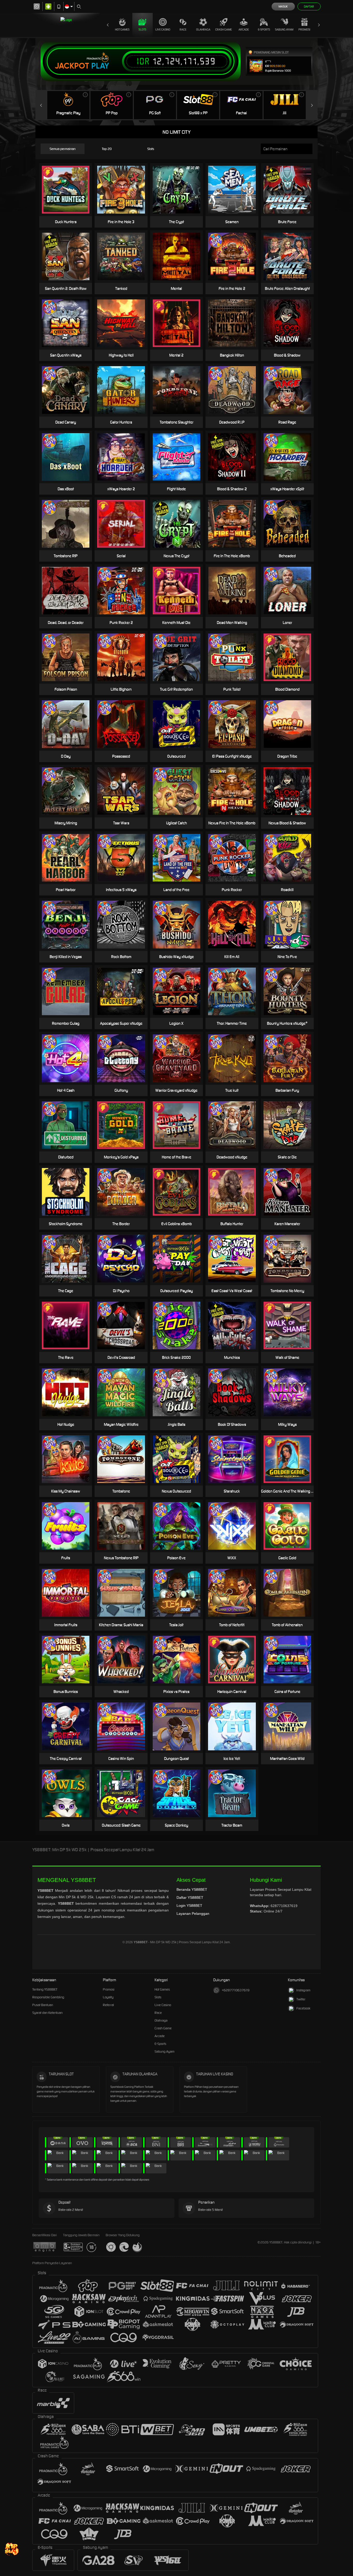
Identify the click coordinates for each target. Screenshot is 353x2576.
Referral (108, 2005)
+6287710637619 (236, 1990)
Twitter (301, 1999)
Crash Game (224, 29)
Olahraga (203, 29)
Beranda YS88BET (192, 1889)
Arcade (244, 29)
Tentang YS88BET (45, 1989)
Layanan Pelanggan (193, 1914)
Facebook (303, 2008)
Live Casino (163, 29)
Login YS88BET (189, 1905)
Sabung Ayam (284, 29)
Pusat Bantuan (43, 2005)
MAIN (291, 791)
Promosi (304, 29)
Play (100, 66)
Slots (142, 29)
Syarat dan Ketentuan (47, 2013)
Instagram (303, 1990)
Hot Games (122, 29)
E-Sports (264, 29)
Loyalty (108, 1997)
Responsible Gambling (48, 1997)
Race (183, 29)
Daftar (309, 6)
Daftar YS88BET (190, 1897)
